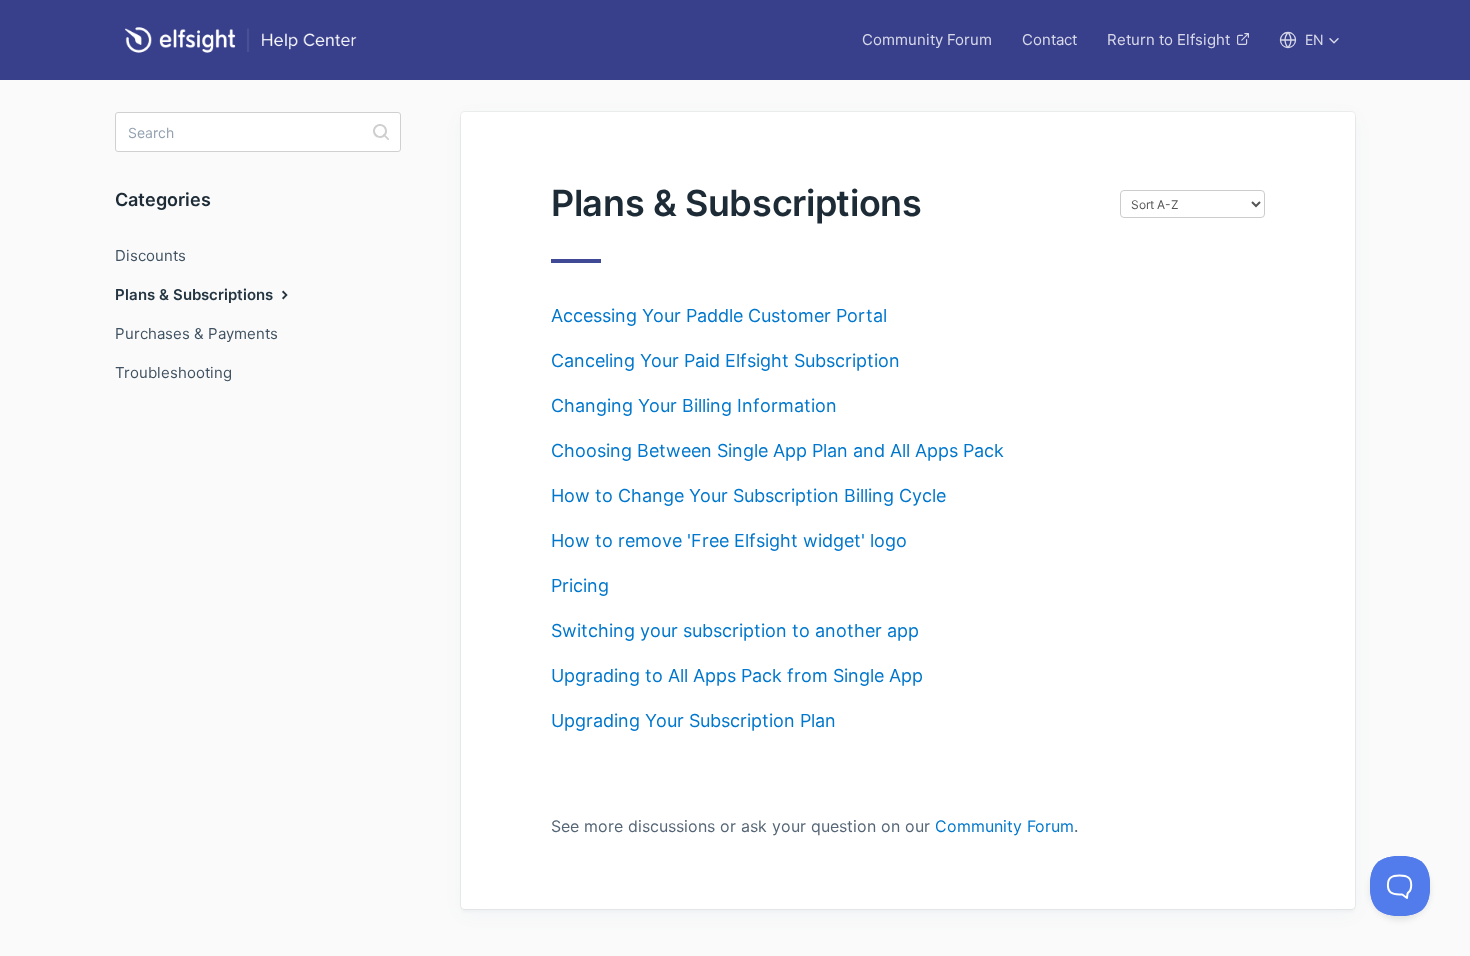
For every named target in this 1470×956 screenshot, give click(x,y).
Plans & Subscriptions (196, 294)
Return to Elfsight (1168, 39)
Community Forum (927, 39)
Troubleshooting (173, 372)
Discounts (150, 255)
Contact (1049, 39)
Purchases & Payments (196, 333)
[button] (1309, 40)
